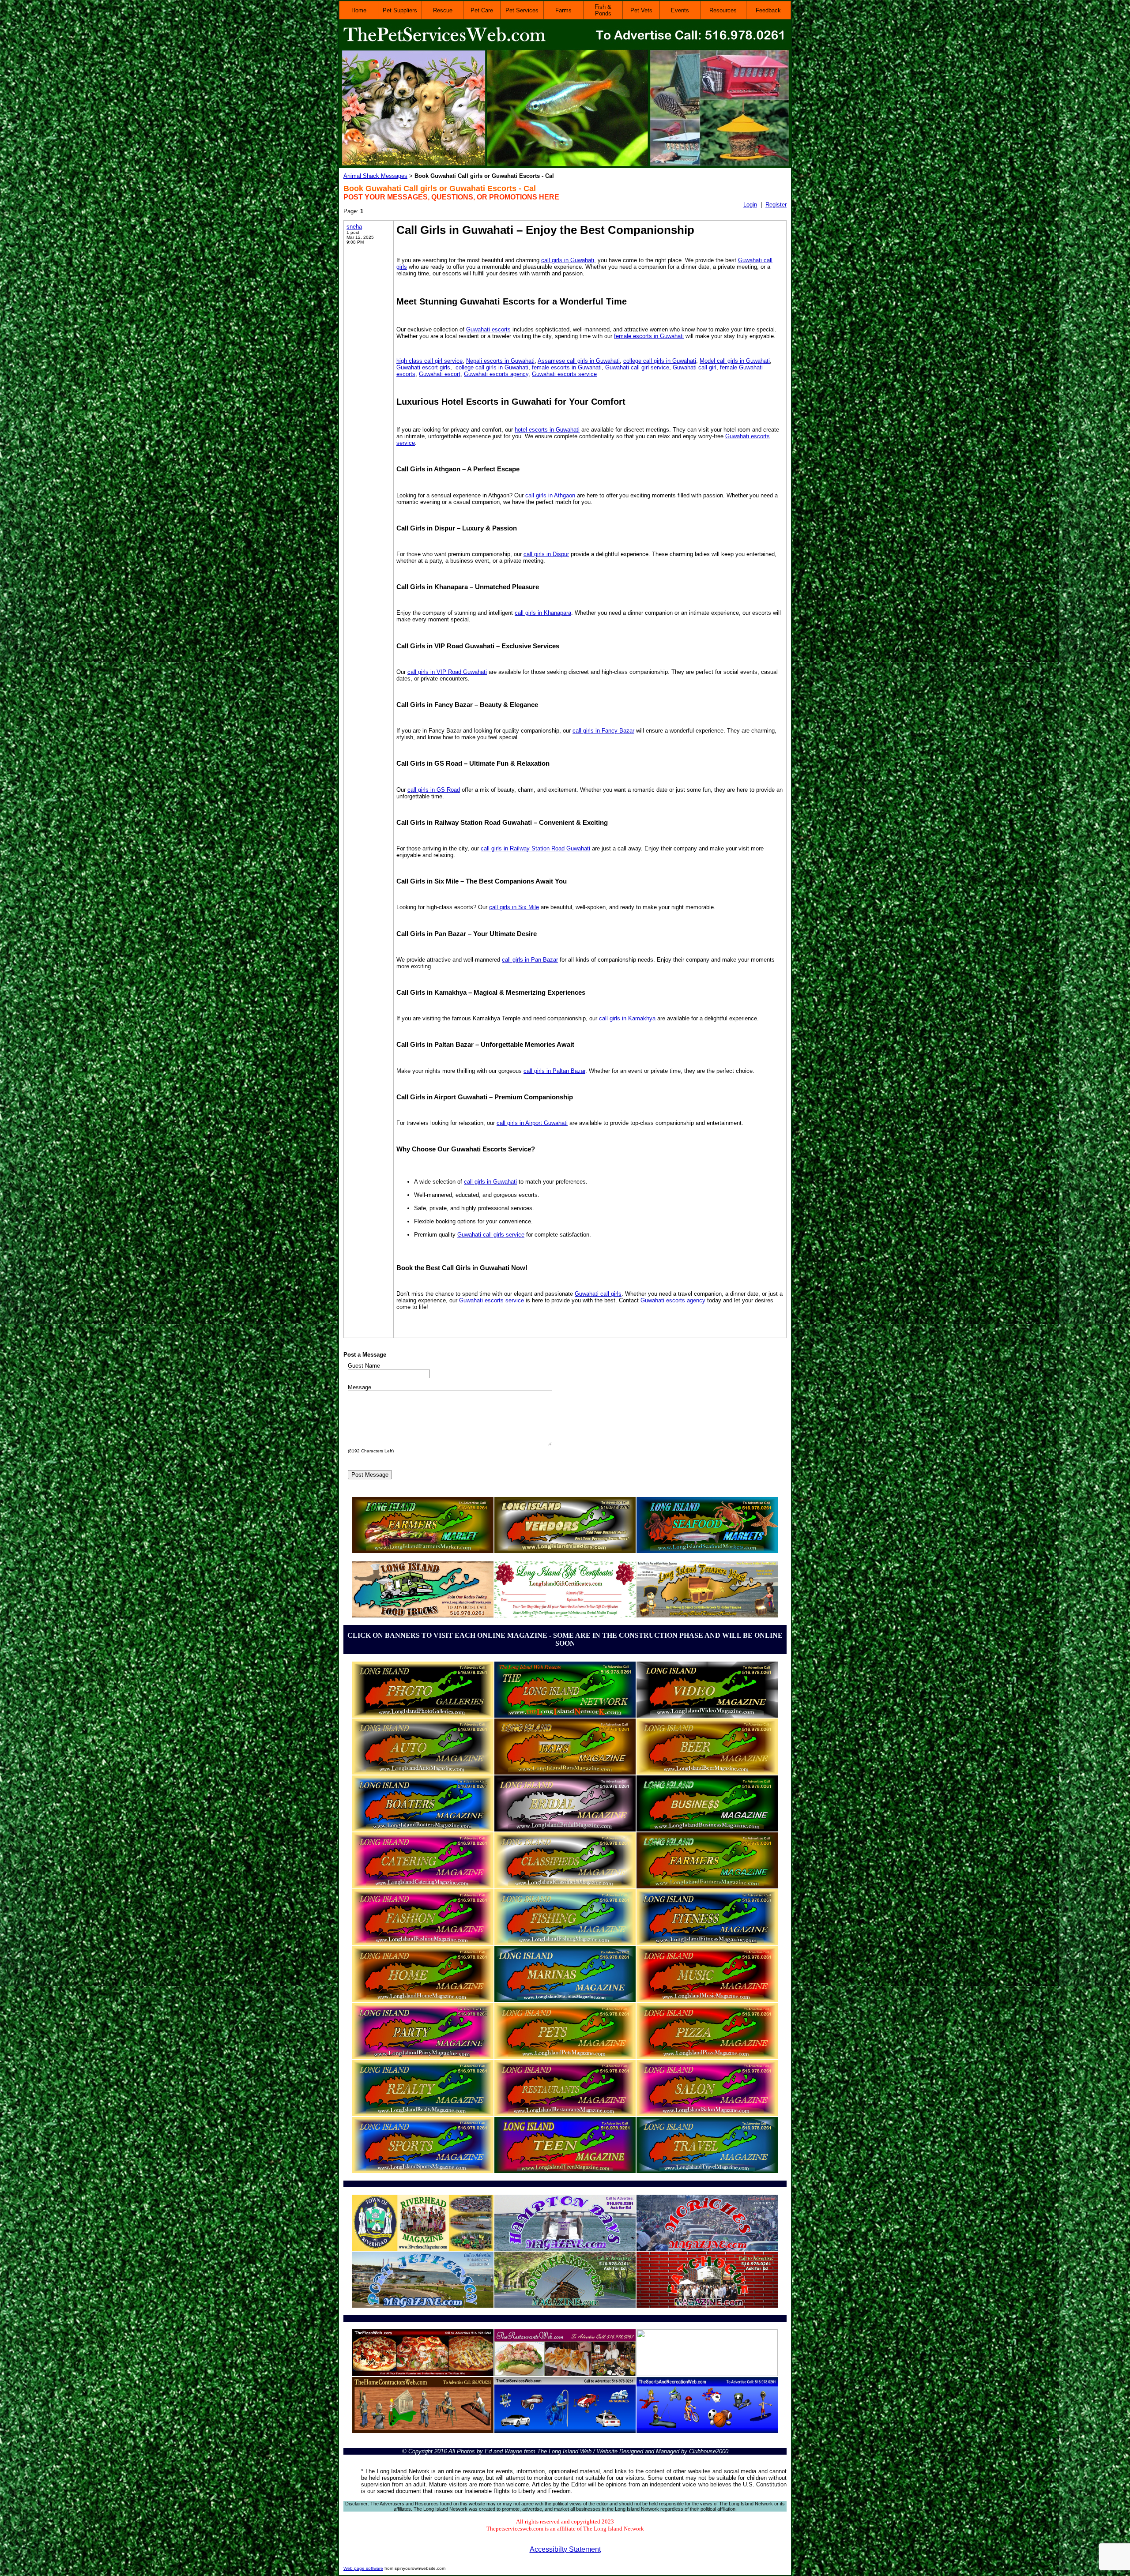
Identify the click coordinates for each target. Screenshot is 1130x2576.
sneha (354, 227)
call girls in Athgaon (550, 495)
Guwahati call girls (598, 1294)
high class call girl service (429, 361)
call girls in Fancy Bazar (603, 731)
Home (359, 10)
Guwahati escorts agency (496, 374)
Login (750, 205)
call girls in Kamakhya (627, 1018)
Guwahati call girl (695, 367)
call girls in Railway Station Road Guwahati (535, 848)
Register (776, 205)
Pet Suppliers (400, 10)
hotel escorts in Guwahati (547, 430)
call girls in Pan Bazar (530, 960)
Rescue (443, 10)
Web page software (363, 2568)
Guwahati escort (440, 374)
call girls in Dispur (546, 554)
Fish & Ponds (603, 10)
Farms (563, 10)
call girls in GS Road (434, 790)
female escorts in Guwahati (649, 336)
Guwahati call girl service (637, 367)
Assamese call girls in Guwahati (579, 361)
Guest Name (364, 1366)
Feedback (768, 10)
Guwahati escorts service (564, 374)
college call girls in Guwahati (660, 361)
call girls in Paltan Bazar (554, 1071)
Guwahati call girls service (491, 1235)
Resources (723, 10)
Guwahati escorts (488, 329)
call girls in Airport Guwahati (532, 1123)
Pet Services (522, 10)
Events (680, 10)
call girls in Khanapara (543, 613)
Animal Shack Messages (375, 176)
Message (360, 1387)
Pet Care (482, 10)
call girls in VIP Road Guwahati (447, 672)
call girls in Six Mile (514, 907)
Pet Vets (641, 10)
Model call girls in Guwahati (735, 361)
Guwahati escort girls (423, 367)
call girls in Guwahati (568, 260)
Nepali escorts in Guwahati (500, 361)
